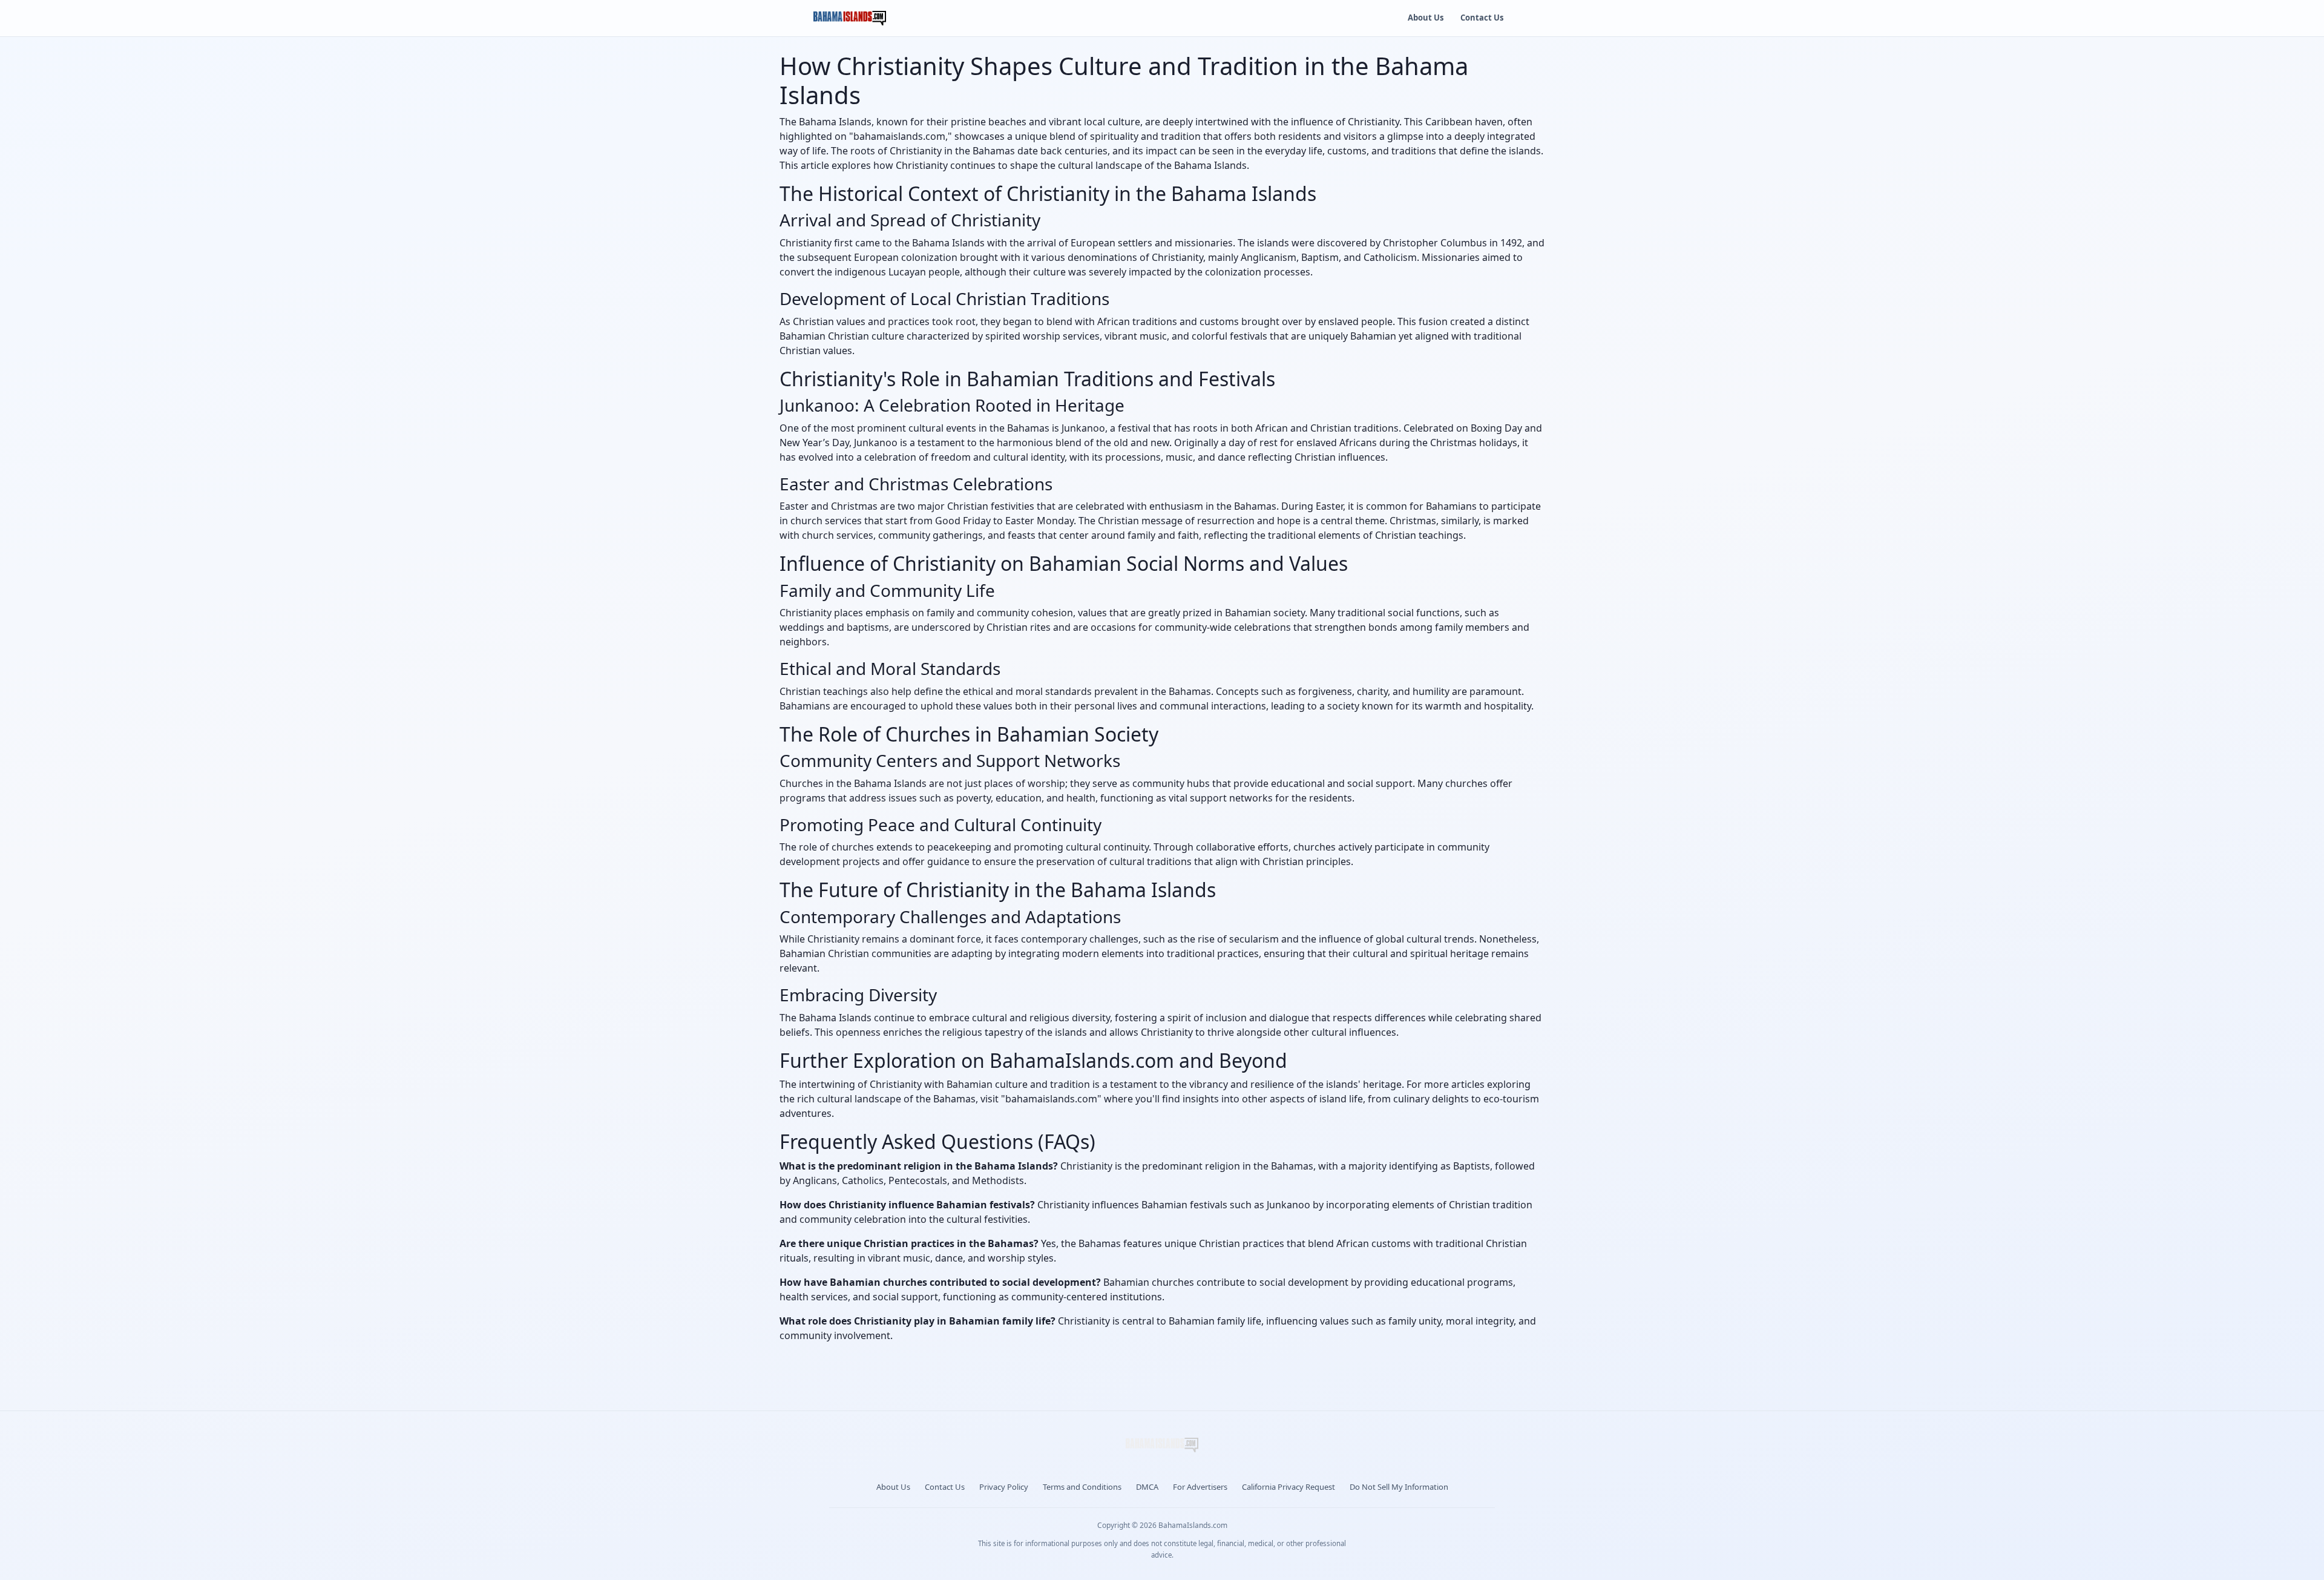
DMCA (1147, 1487)
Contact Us (1482, 18)
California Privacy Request (1288, 1487)
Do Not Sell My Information (1399, 1487)
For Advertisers (1200, 1487)
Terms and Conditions (1082, 1487)
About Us (1426, 18)
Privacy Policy (1004, 1487)
